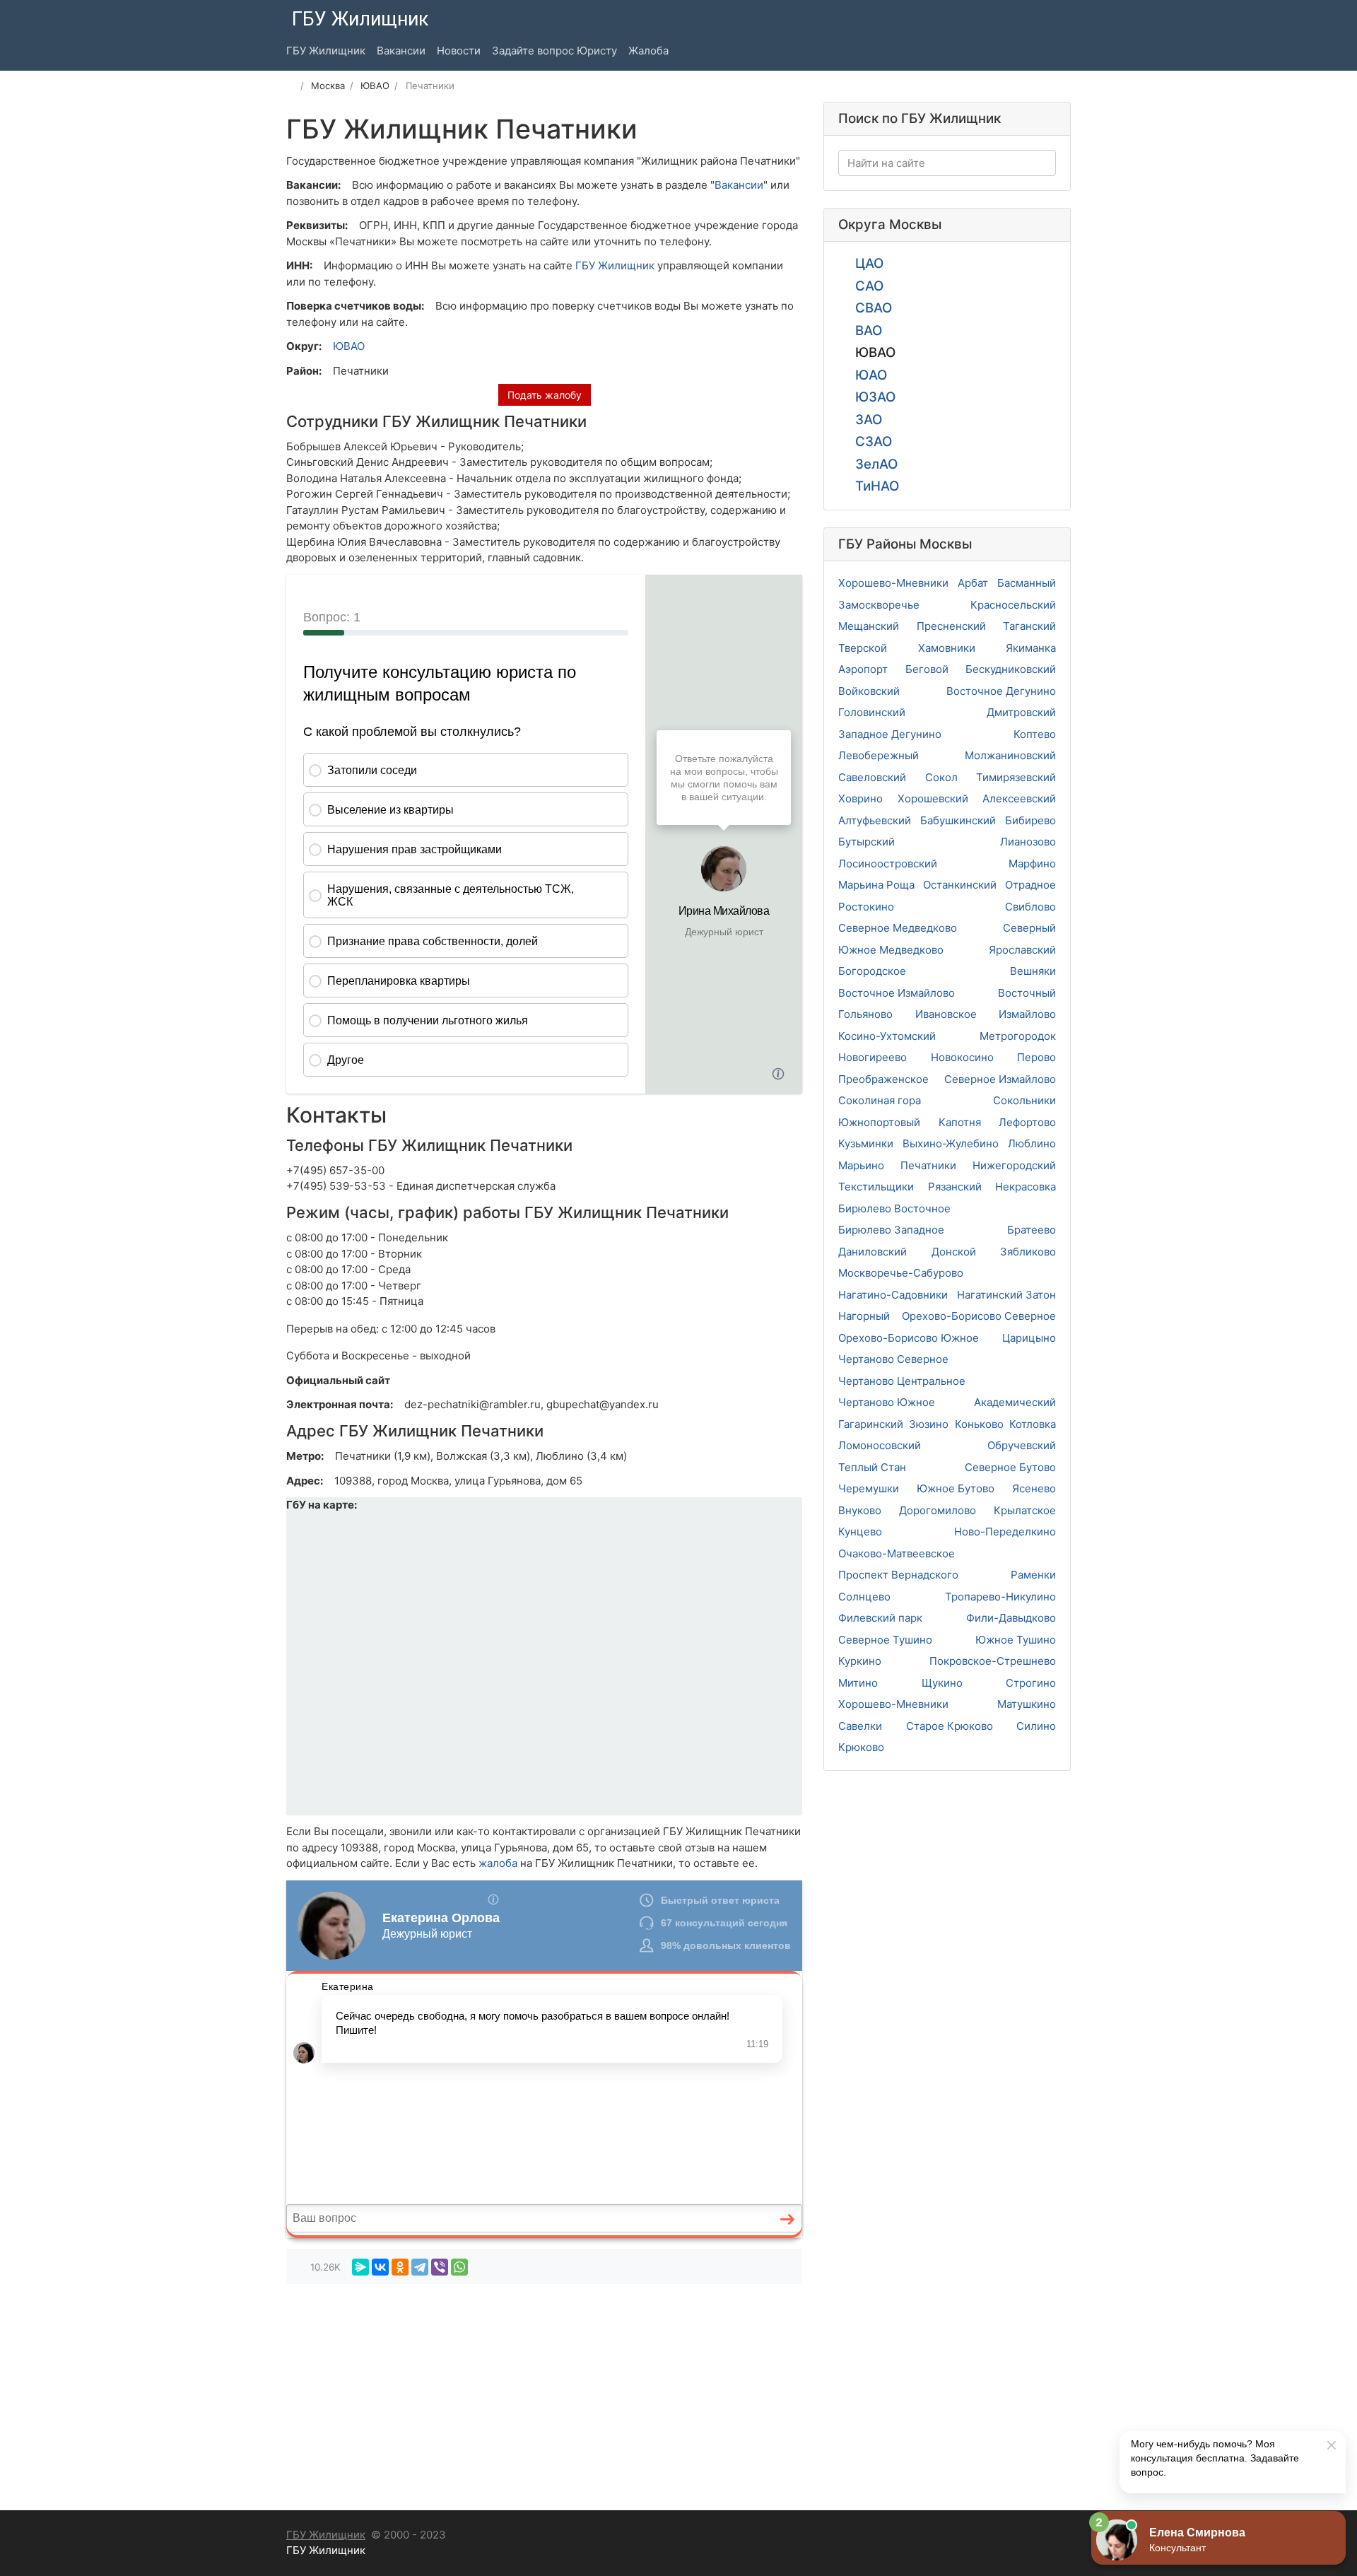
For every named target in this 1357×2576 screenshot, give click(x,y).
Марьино (861, 1165)
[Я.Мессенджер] (360, 2267)
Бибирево (1030, 820)
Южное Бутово (956, 1488)
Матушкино (1027, 1704)
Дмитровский (1021, 712)
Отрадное (1030, 885)
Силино (1036, 1726)
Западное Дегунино (890, 734)
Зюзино (929, 1424)
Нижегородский (1014, 1165)
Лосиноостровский (888, 863)
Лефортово (1027, 1122)
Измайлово (1027, 1014)
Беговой (927, 669)
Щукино (942, 1683)
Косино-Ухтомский (887, 1036)
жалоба (498, 1863)
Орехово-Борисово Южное (909, 1338)
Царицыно (1029, 1338)
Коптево (1035, 734)
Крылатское (1025, 1510)
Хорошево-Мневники (893, 583)
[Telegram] (420, 2267)
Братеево (1032, 1230)
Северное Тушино (885, 1640)
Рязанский (955, 1187)
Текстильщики (876, 1187)
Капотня (960, 1122)
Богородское (872, 971)
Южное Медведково (891, 950)
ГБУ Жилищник (615, 265)
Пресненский (951, 626)
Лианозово (1028, 842)
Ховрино (860, 798)
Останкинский (960, 885)
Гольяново (865, 1014)
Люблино (1032, 1143)
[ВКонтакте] (380, 2267)
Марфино (1032, 863)
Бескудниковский (1011, 669)
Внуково (860, 1510)
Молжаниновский (1010, 755)
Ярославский (1022, 950)
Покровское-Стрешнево (993, 1661)
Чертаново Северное (893, 1359)
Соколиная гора (880, 1100)
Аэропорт (863, 669)
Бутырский (867, 842)
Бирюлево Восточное (894, 1208)
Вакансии (739, 185)
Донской (954, 1252)
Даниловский (873, 1252)
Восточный (1027, 993)
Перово (1036, 1057)
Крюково (861, 1747)
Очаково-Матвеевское (897, 1553)
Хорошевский (933, 798)
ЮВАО (349, 346)
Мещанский (869, 626)
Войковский (869, 691)
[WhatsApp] (459, 2267)
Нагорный (864, 1316)
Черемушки (869, 1488)
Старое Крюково (950, 1726)
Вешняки (1033, 971)
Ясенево (1034, 1488)
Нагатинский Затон (1006, 1295)
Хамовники (947, 648)
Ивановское (946, 1014)
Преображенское (883, 1079)
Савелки (860, 1726)
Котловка (1033, 1424)
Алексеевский (1019, 798)
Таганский (1029, 626)
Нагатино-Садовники (893, 1295)
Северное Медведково (898, 928)
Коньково (979, 1424)
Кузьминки (866, 1143)
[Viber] (440, 2267)
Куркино (860, 1661)
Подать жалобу (545, 395)
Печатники (928, 1165)
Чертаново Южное (887, 1402)
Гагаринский (871, 1424)
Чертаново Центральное (902, 1381)
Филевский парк (880, 1618)
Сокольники (1024, 1100)
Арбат (973, 583)
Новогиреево (873, 1057)
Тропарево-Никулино (1000, 1597)
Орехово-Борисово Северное (979, 1316)
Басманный (1027, 583)
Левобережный (879, 755)
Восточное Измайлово (897, 993)
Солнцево (864, 1597)
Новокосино (962, 1057)
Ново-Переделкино (1005, 1532)
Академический (1015, 1402)
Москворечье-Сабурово (901, 1273)
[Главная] (291, 86)
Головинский (872, 712)
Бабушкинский (958, 820)
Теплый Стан (872, 1467)
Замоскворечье (879, 605)
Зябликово (1028, 1252)
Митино (858, 1683)
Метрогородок (1018, 1036)
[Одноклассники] (400, 2267)
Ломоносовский (880, 1445)
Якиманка (1031, 648)
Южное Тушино (1016, 1640)
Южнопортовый (879, 1122)
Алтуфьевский (875, 820)
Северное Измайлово (1000, 1079)
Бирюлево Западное (891, 1230)
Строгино (1031, 1683)
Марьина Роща (876, 885)
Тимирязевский (1016, 777)
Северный (1029, 928)
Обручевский (1022, 1445)
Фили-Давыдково (1011, 1618)
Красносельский (1013, 605)
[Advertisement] (544, 2394)
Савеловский (872, 777)
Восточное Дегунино (1001, 691)
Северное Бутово (1010, 1467)
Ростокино (866, 907)
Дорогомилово (938, 1510)
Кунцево (860, 1532)
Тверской (863, 648)
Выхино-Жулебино (951, 1143)
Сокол (941, 777)
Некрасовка (1026, 1187)
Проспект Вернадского (898, 1575)
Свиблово (1030, 907)
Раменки (1033, 1575)
